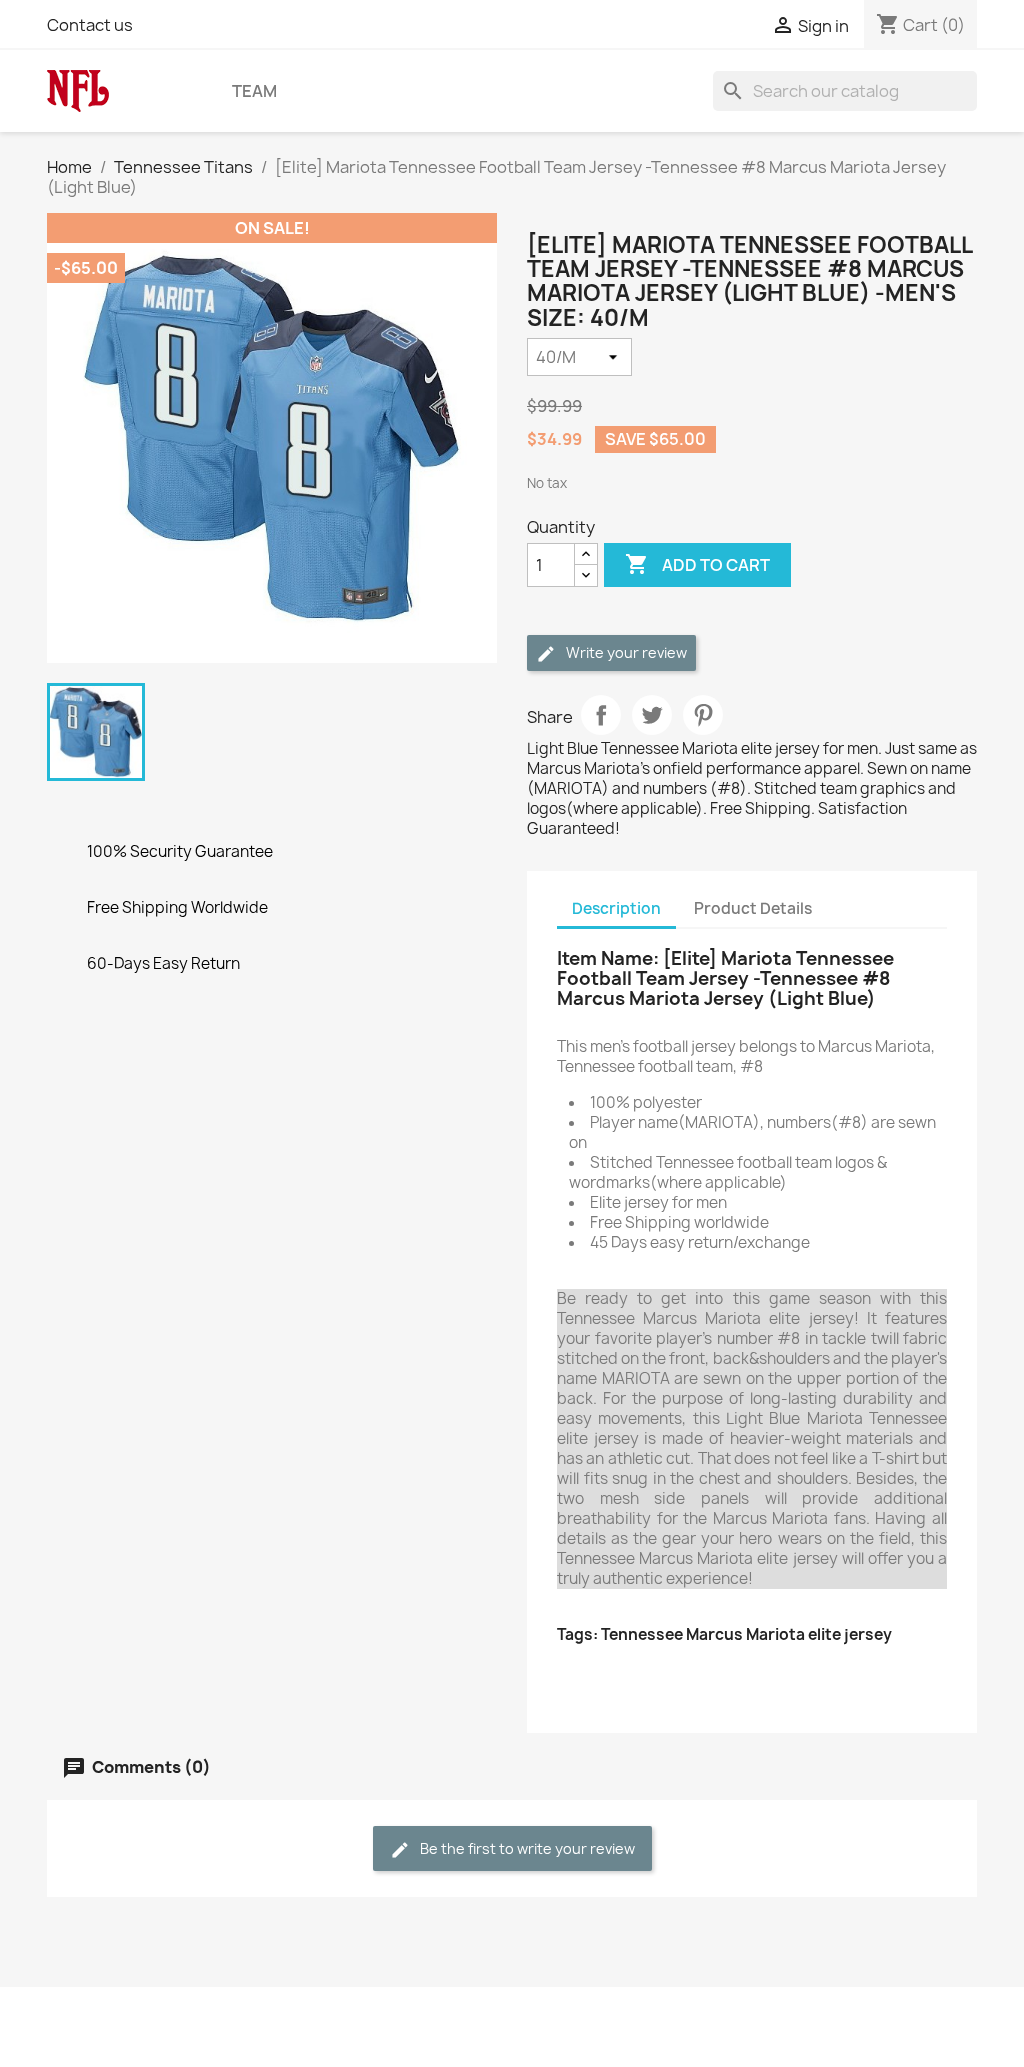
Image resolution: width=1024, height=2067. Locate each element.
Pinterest (703, 715)
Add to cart (697, 564)
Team (254, 91)
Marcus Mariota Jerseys (649, 1674)
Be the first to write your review (526, 1848)
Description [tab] (616, 908)
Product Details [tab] (753, 908)
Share (601, 715)
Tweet (652, 715)
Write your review (625, 652)
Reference (598, 1695)
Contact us (90, 25)
